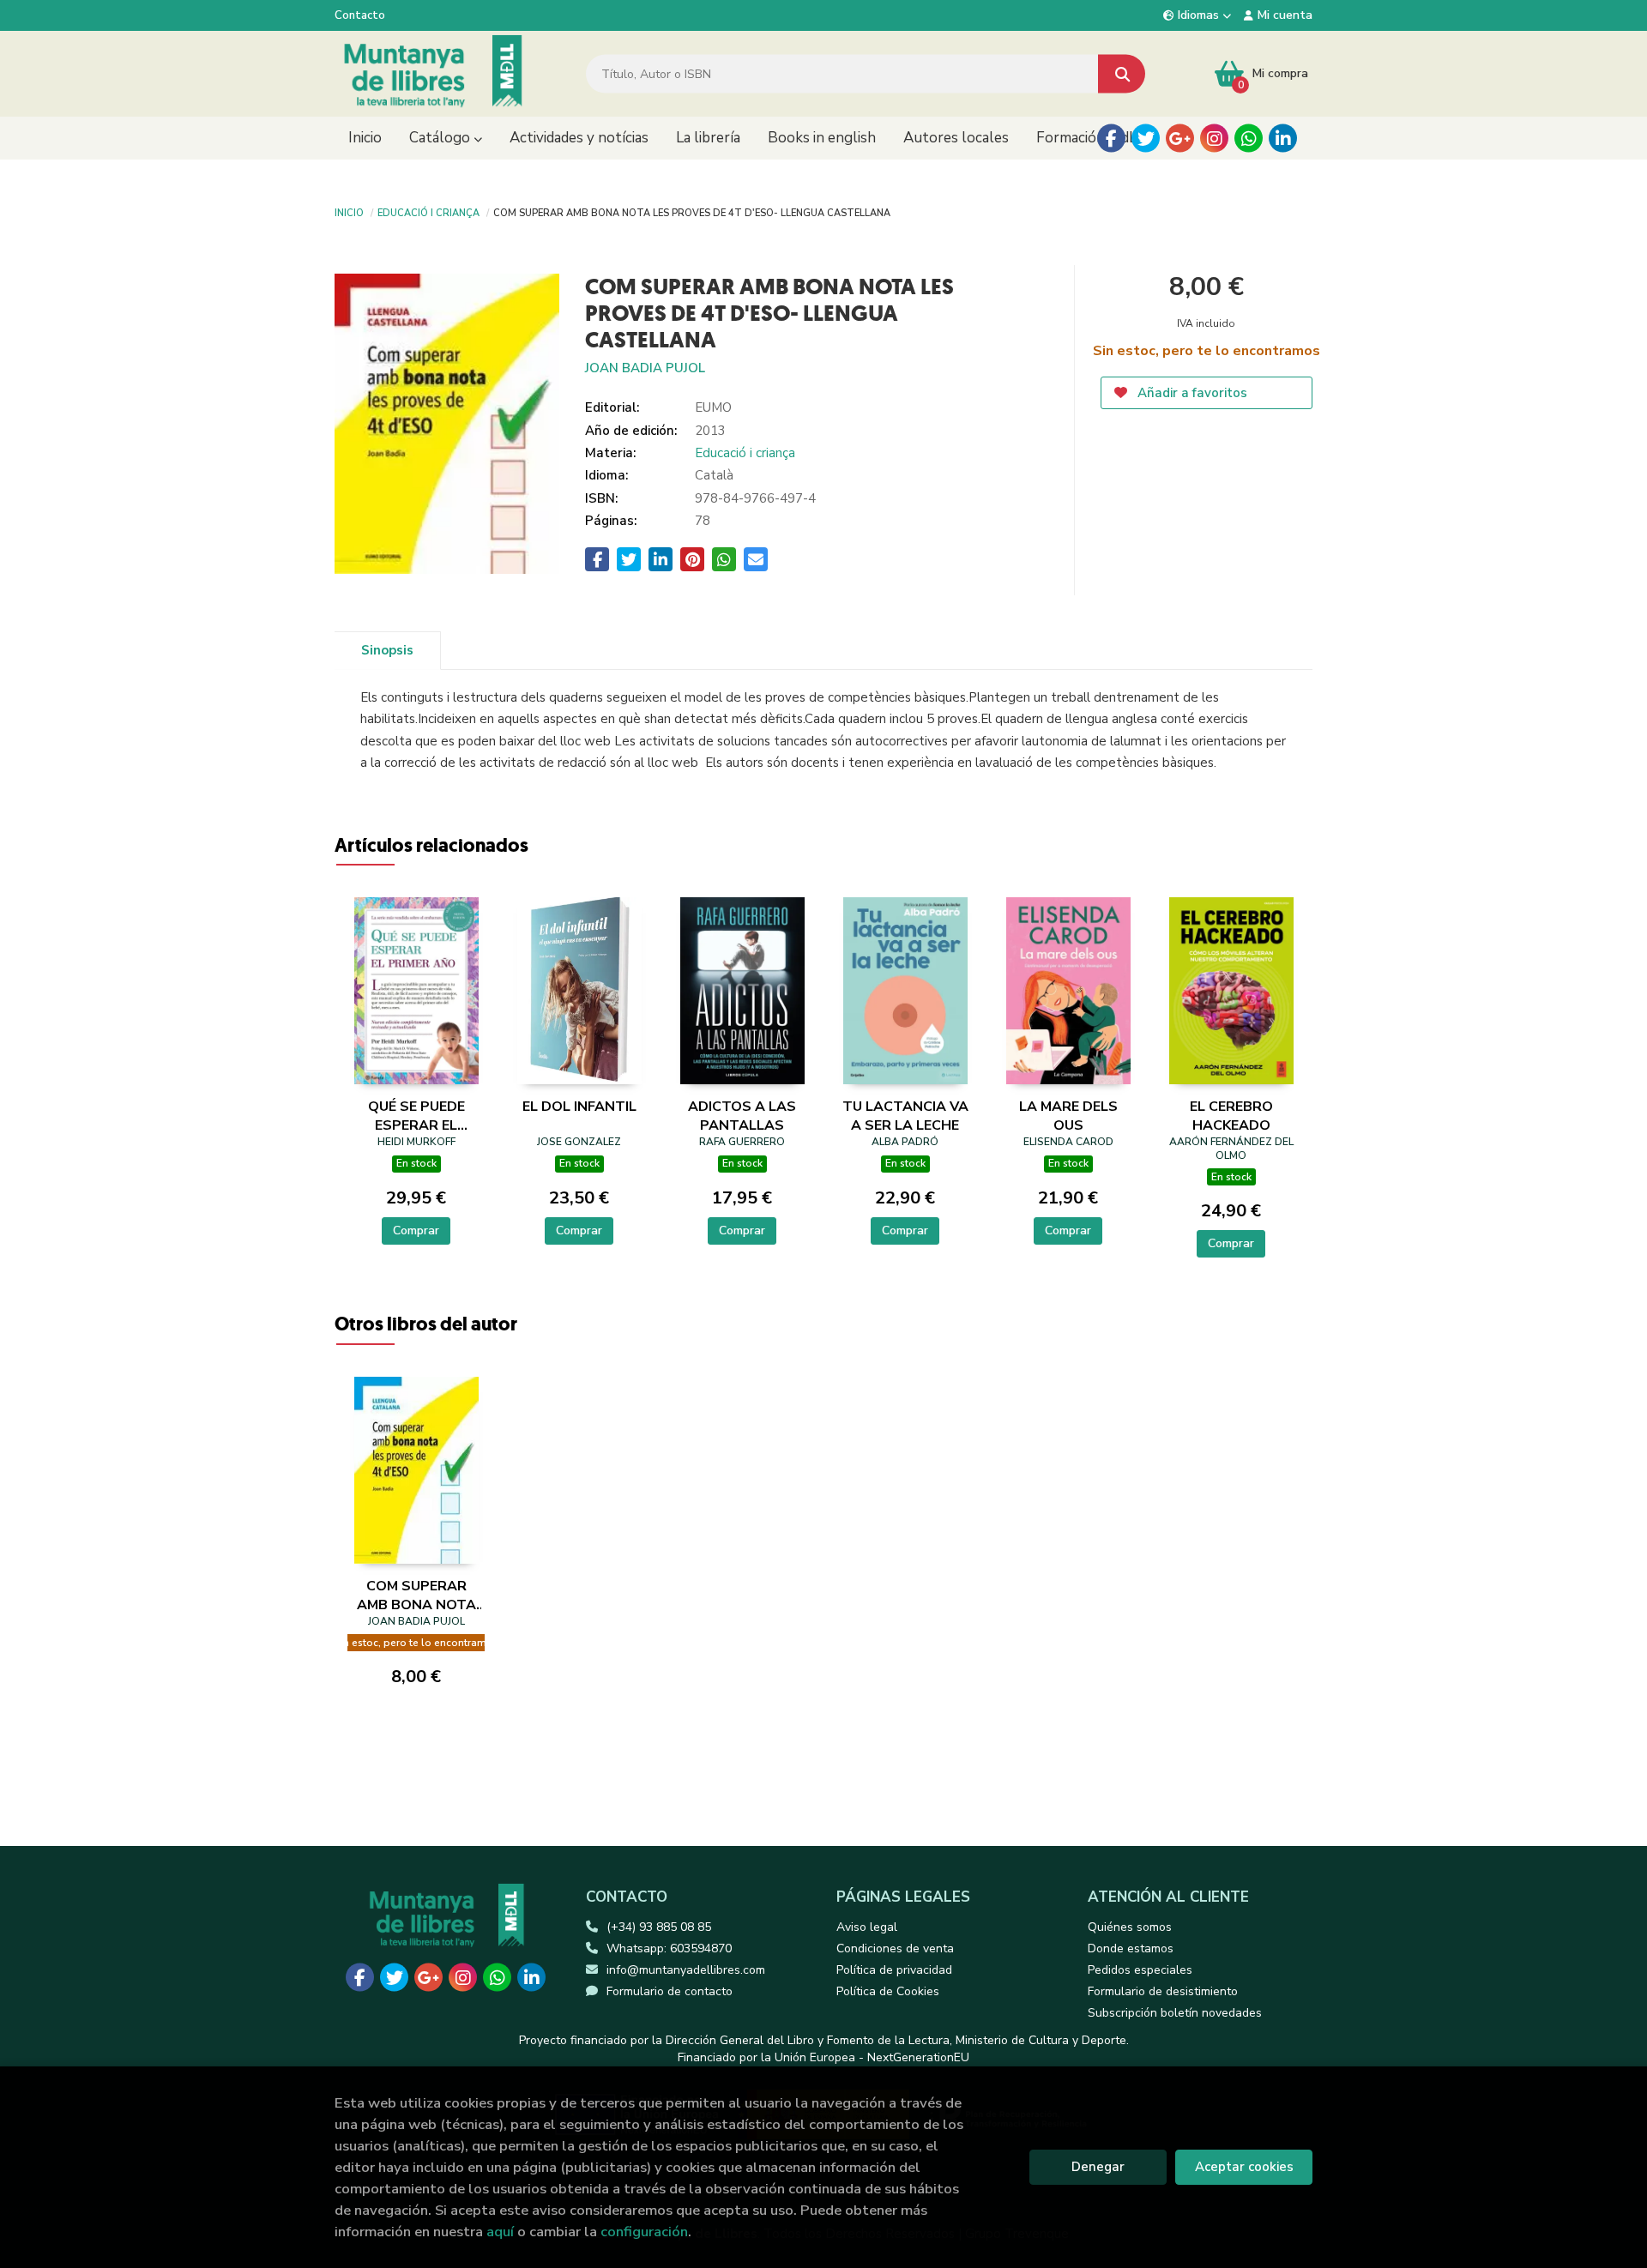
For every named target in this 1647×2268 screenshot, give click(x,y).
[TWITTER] (1146, 139)
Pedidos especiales (1140, 1970)
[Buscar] (1122, 74)
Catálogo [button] (441, 138)
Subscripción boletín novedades (1175, 2013)
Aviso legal (867, 1927)
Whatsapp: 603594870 (669, 1948)
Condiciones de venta (895, 1948)
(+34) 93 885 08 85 (659, 1927)
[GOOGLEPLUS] (1180, 139)
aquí (500, 2232)
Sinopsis (387, 650)
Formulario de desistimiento (1163, 1991)
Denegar (1098, 2167)
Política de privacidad (894, 1970)
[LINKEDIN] (1283, 139)
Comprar (416, 1231)
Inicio (349, 212)
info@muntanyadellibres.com (686, 1970)
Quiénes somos (1130, 1927)
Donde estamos (1131, 1948)
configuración (644, 2232)
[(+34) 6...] (1249, 139)
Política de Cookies (888, 1991)
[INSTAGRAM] (1214, 139)
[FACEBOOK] (1111, 139)
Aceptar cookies (1244, 2167)
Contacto (360, 15)
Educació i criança (428, 212)
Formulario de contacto (670, 1991)
